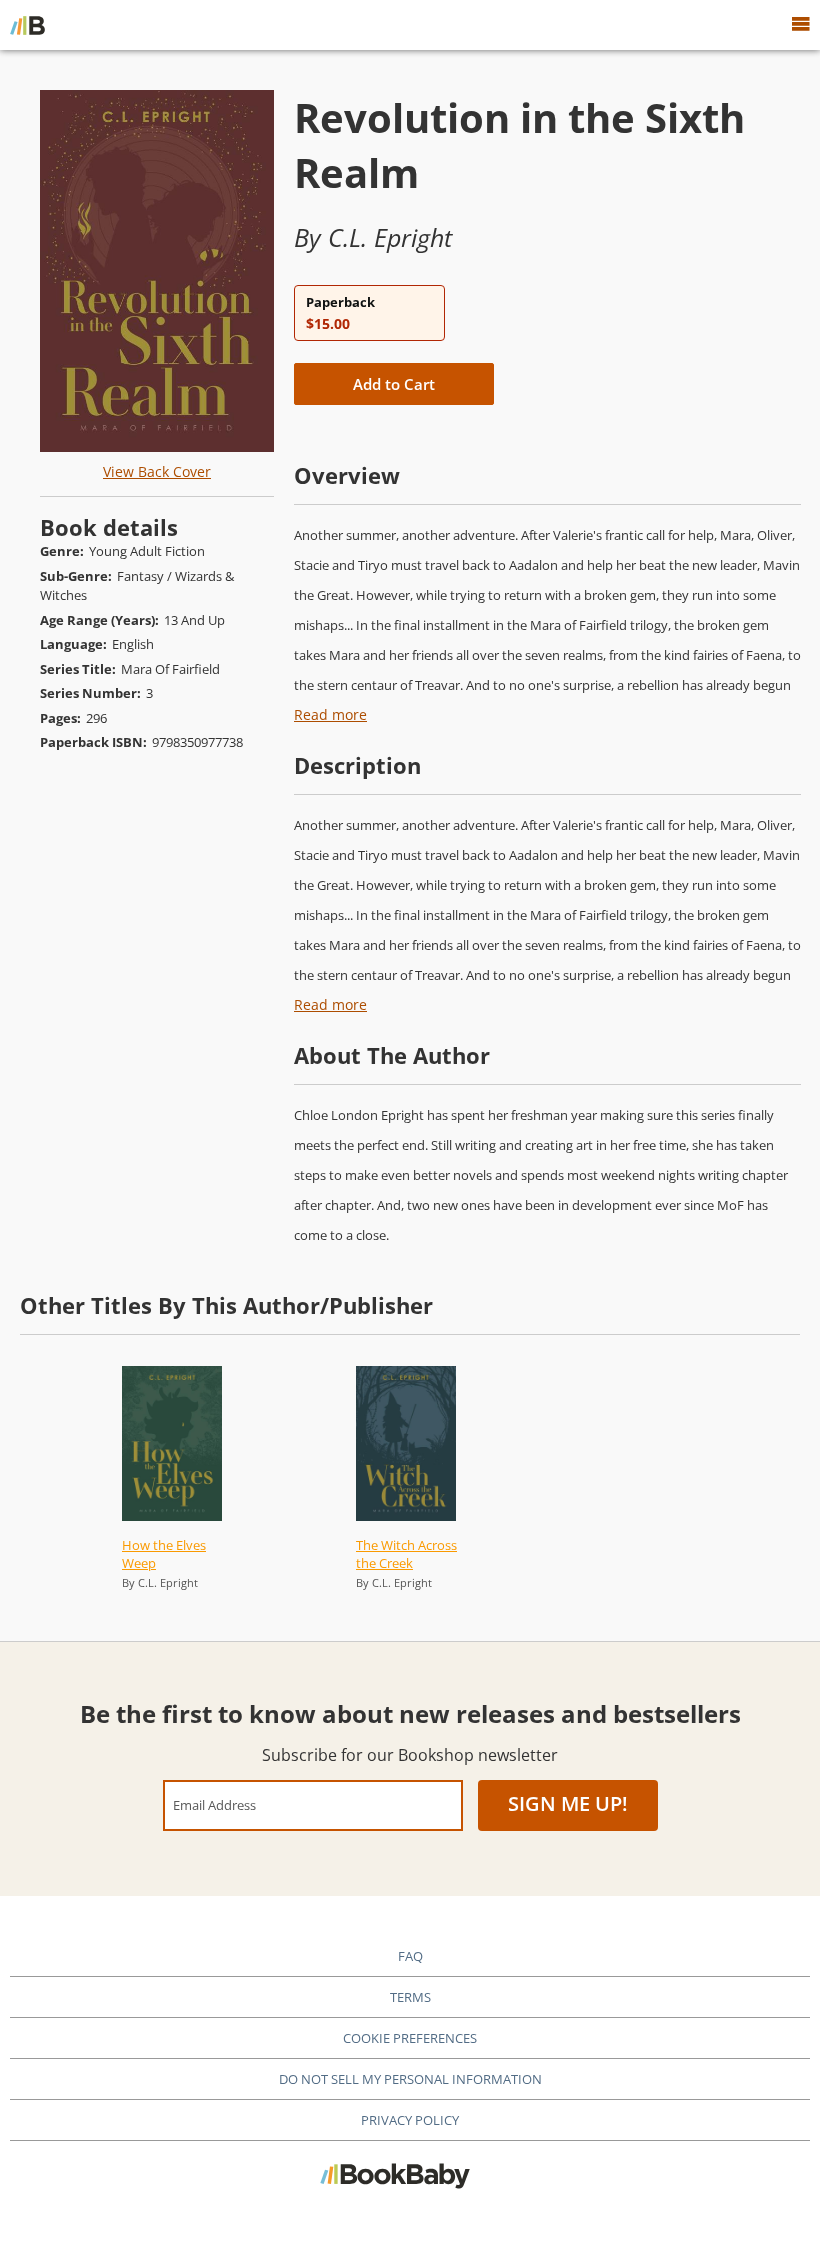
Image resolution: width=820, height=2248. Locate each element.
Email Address (214, 1804)
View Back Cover (157, 471)
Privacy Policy (410, 2120)
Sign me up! (568, 1803)
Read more (330, 714)
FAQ (410, 1956)
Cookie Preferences (410, 2038)
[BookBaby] (27, 25)
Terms (410, 1997)
